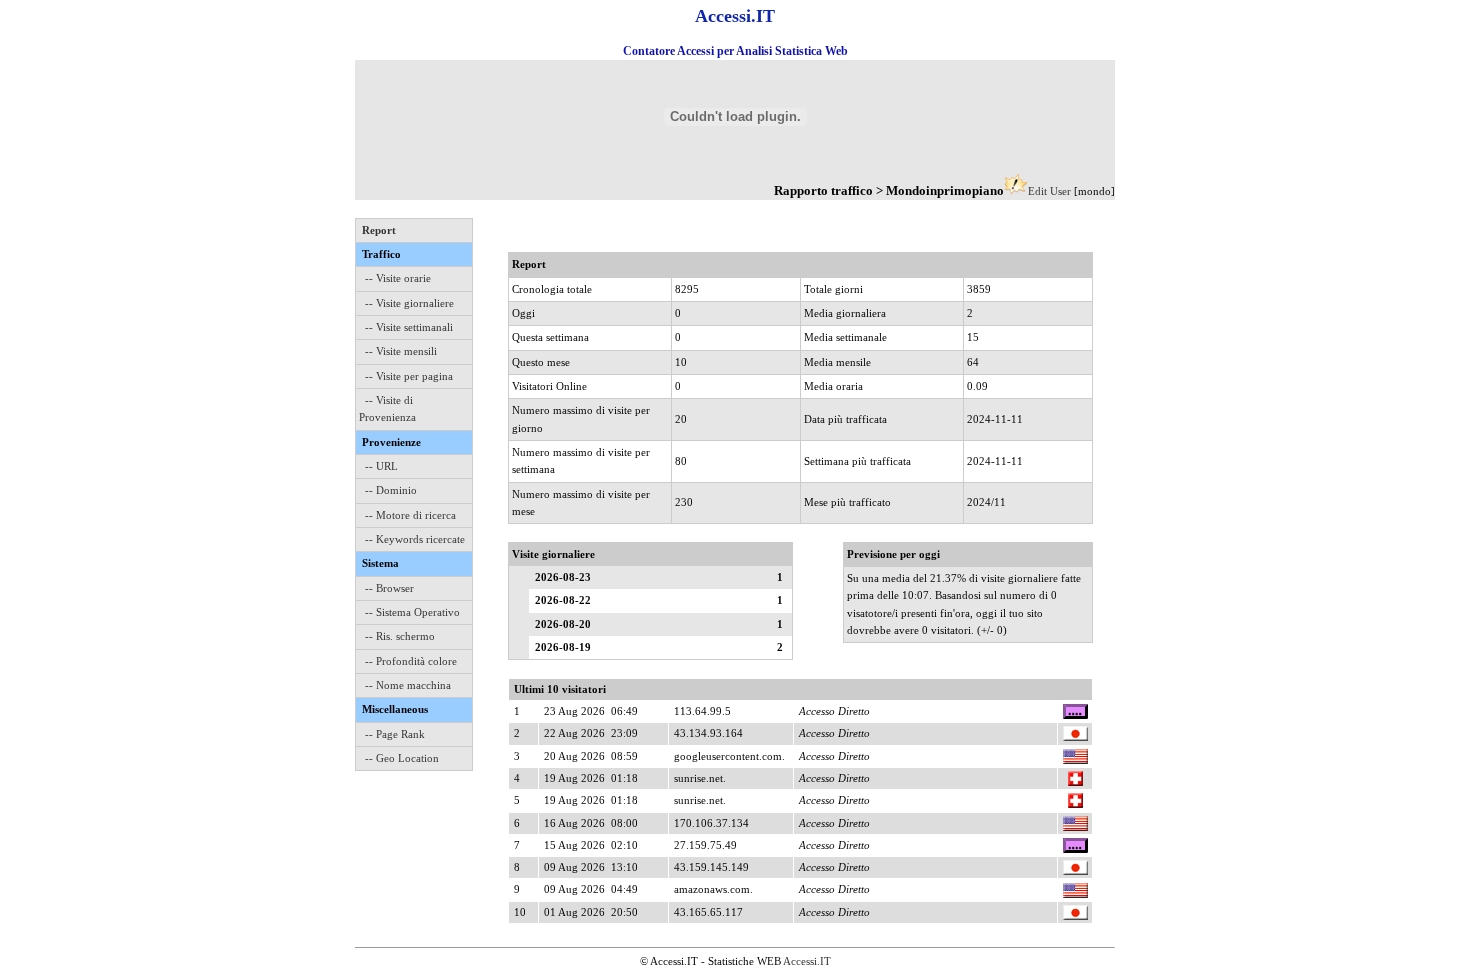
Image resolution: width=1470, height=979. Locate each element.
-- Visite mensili (401, 351)
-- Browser (389, 588)
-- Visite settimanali (409, 327)
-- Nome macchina (408, 685)
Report (379, 230)
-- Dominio (391, 490)
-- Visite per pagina (409, 376)
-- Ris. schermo (400, 636)
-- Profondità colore (411, 661)
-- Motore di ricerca (410, 515)
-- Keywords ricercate (415, 539)
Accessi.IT (807, 961)
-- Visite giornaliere (409, 303)
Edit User (1049, 191)
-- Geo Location (402, 758)
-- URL (381, 466)
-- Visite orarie (398, 278)
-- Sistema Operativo (412, 612)
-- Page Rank (395, 734)
